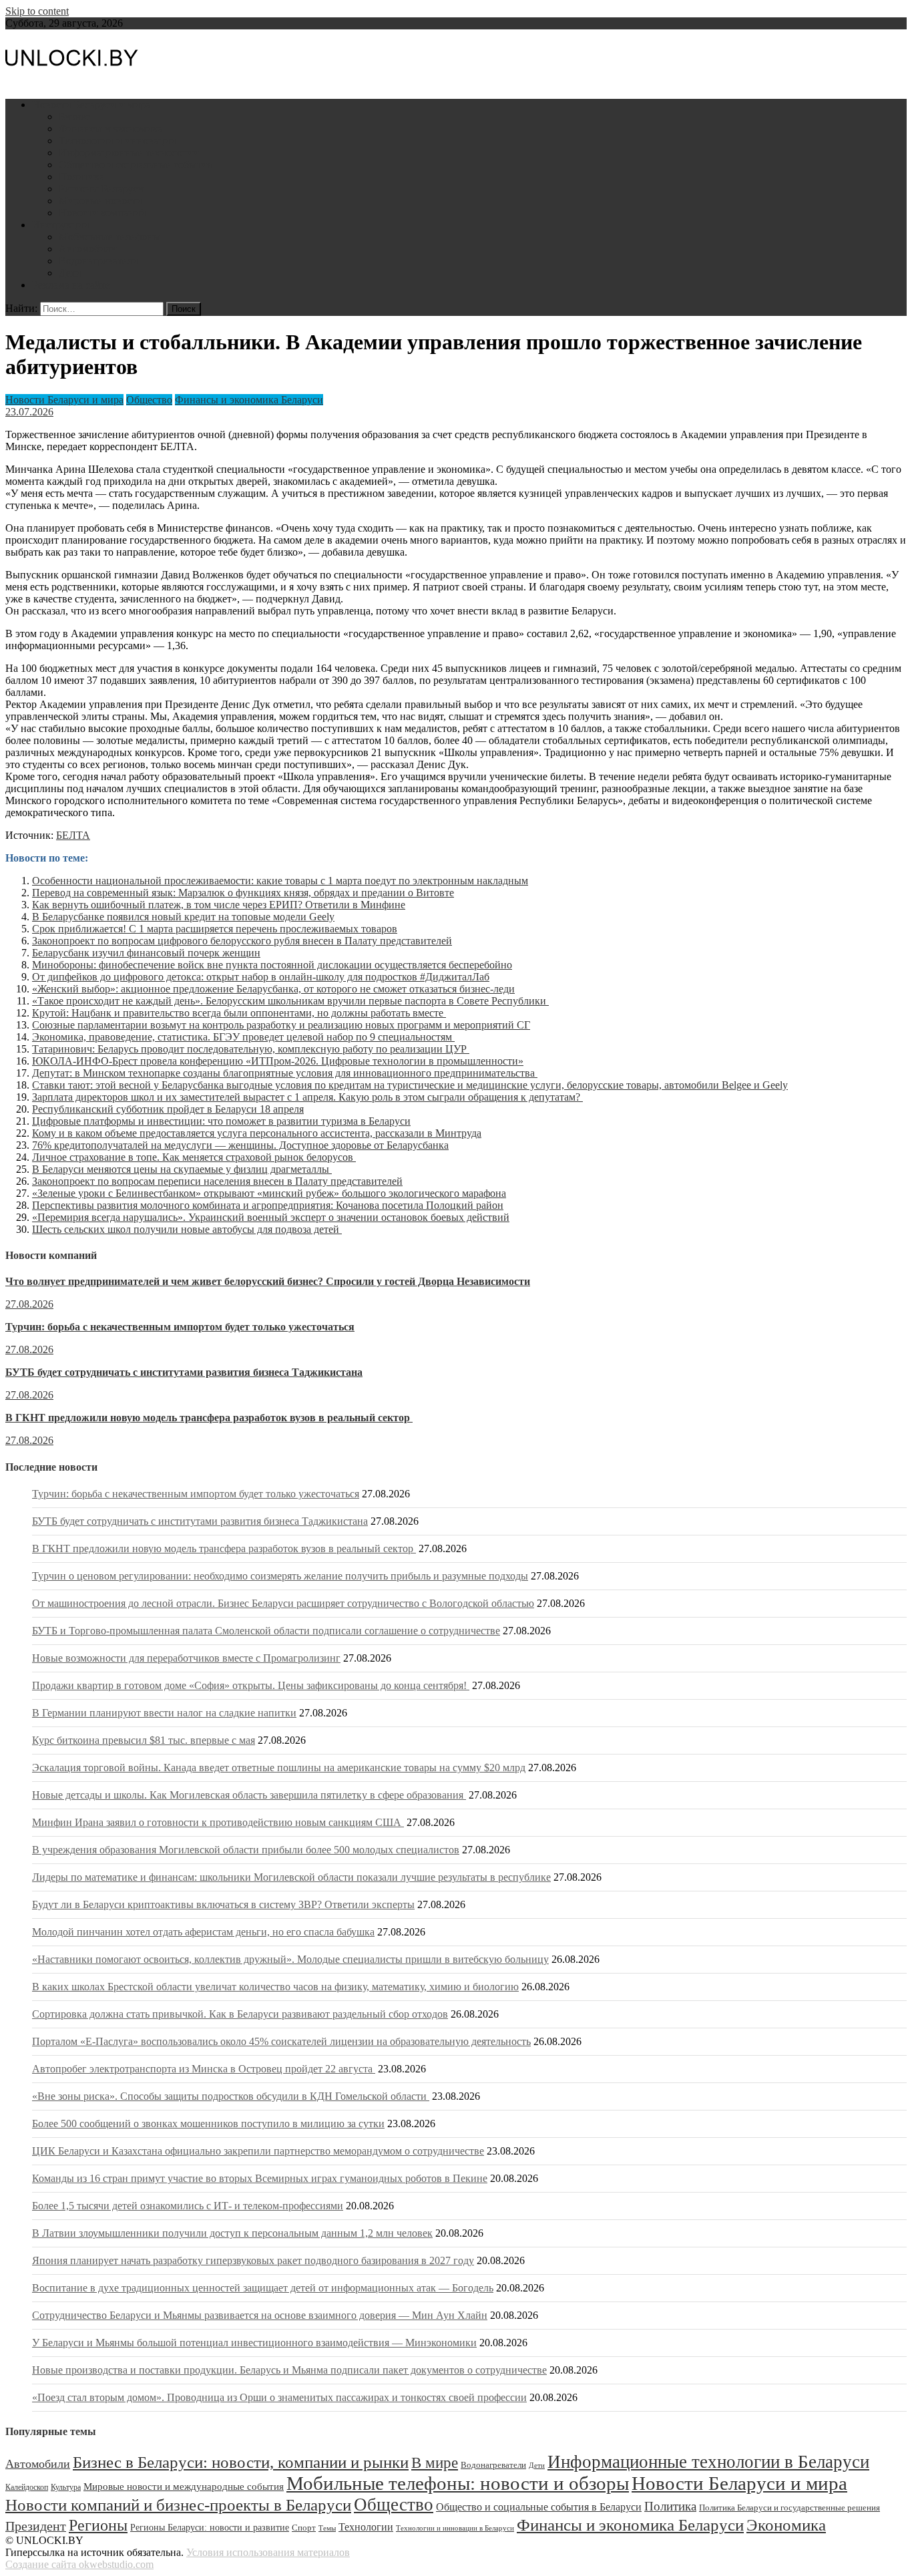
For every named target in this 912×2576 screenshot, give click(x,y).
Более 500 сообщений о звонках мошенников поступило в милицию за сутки (208, 2124)
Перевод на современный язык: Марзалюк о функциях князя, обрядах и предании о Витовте (243, 893)
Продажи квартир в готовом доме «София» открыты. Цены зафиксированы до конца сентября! (251, 1685)
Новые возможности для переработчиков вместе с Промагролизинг (186, 1658)
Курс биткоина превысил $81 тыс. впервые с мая (144, 1740)
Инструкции (61, 225)
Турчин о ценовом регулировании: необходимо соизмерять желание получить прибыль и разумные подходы (280, 1576)
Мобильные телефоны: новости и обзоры (458, 2483)
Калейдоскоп (27, 2487)
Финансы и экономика (110, 129)
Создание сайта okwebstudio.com (79, 2564)
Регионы (98, 2525)
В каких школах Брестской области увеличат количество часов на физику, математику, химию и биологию (275, 1987)
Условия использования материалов (268, 2552)
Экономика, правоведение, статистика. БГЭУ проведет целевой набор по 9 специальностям (243, 1037)
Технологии (366, 2527)
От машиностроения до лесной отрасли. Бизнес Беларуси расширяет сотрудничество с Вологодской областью (283, 1603)
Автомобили (88, 249)
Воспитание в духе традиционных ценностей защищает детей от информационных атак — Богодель (263, 2288)
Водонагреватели (98, 261)
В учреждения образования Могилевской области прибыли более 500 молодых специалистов (246, 1850)
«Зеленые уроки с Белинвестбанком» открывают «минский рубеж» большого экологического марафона (269, 1193)
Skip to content (37, 11)
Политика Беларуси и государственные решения (789, 2508)
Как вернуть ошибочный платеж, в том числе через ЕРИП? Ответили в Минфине (219, 905)
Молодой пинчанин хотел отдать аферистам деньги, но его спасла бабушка (203, 1932)
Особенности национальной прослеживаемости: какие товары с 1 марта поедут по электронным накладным (280, 881)
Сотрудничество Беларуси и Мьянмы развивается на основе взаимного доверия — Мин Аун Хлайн (260, 2315)
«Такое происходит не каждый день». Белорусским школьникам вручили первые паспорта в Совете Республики (290, 1001)
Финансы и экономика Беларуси (249, 400)
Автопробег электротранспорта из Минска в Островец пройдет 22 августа (204, 2069)
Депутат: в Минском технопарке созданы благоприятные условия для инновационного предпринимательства (285, 1073)
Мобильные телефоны (109, 237)
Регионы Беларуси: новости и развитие (210, 2527)
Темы (327, 2528)
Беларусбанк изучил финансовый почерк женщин (146, 953)
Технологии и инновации (118, 141)
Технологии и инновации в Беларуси (455, 2528)
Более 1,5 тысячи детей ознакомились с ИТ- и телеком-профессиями (188, 2206)
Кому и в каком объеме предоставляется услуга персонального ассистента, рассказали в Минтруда (257, 1133)
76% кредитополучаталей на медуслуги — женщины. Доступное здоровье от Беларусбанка (240, 1145)
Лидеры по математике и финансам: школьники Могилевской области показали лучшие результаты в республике (291, 1877)
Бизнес (74, 117)
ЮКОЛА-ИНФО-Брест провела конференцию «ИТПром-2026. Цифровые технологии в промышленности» (278, 1061)
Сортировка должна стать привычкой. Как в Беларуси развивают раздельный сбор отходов (240, 2014)
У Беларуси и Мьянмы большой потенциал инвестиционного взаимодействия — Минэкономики (254, 2343)
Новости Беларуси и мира (91, 105)
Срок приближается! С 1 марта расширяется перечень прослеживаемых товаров (215, 929)
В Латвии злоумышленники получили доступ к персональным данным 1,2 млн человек (232, 2233)
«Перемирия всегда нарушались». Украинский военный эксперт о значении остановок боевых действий (271, 1217)
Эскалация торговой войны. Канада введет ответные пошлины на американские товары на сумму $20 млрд (279, 1768)
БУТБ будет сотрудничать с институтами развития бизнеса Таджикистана (184, 1372)
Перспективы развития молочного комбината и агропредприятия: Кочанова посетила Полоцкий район (268, 1205)
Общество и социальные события (135, 165)
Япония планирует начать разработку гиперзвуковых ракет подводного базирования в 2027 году (253, 2260)
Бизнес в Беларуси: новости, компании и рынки (241, 2462)
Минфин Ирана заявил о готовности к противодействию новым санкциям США (218, 1822)
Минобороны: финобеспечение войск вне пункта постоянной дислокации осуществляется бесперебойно (272, 965)
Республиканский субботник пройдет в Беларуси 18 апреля (168, 1109)
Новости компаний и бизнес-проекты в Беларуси (178, 2505)
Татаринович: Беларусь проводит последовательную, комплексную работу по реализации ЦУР (251, 1049)
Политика (81, 177)
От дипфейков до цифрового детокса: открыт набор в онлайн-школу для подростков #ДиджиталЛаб (261, 977)
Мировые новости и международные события (184, 2487)
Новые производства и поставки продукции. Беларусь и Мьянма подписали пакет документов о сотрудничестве (289, 2370)
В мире (435, 2463)
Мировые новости (100, 201)
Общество (149, 400)
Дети (70, 273)
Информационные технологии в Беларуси (708, 2462)
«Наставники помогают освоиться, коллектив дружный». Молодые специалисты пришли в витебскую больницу (290, 1959)
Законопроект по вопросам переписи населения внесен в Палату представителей (217, 1181)
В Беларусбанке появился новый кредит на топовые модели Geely (183, 917)
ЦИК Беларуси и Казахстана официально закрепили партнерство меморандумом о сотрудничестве (258, 2151)
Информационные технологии (129, 153)
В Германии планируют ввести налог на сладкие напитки (164, 1713)
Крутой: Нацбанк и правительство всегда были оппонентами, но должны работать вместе (239, 1013)
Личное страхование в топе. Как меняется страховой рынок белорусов (194, 1157)
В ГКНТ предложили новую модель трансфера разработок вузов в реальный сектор (209, 1418)
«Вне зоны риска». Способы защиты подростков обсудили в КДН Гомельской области (231, 2096)
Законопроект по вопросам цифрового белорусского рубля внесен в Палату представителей (242, 941)
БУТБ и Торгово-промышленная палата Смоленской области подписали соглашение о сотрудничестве (266, 1631)
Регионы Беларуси (101, 189)
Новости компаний (102, 213)
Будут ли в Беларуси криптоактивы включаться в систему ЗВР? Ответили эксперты (223, 1904)
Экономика (786, 2525)
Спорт (304, 2528)
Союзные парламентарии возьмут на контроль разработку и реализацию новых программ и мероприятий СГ (281, 1025)
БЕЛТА (73, 835)
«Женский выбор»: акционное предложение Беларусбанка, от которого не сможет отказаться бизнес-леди (273, 989)
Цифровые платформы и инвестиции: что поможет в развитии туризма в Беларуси (221, 1121)
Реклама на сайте (71, 285)
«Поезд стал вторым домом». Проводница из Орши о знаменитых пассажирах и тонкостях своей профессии (279, 2397)
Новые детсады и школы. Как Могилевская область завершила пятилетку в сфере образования (249, 1795)
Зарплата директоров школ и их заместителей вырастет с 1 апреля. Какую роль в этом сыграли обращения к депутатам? (307, 1097)
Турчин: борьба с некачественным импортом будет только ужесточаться (180, 1327)
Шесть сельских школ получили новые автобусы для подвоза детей (187, 1229)
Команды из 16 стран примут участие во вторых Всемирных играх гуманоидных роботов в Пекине (260, 2178)
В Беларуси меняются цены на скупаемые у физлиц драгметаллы (182, 1169)
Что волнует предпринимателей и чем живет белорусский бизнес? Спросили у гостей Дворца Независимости (268, 1281)
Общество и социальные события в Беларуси (539, 2507)
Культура (66, 2487)
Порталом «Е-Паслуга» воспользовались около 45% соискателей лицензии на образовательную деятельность (281, 2041)
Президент (36, 2526)
